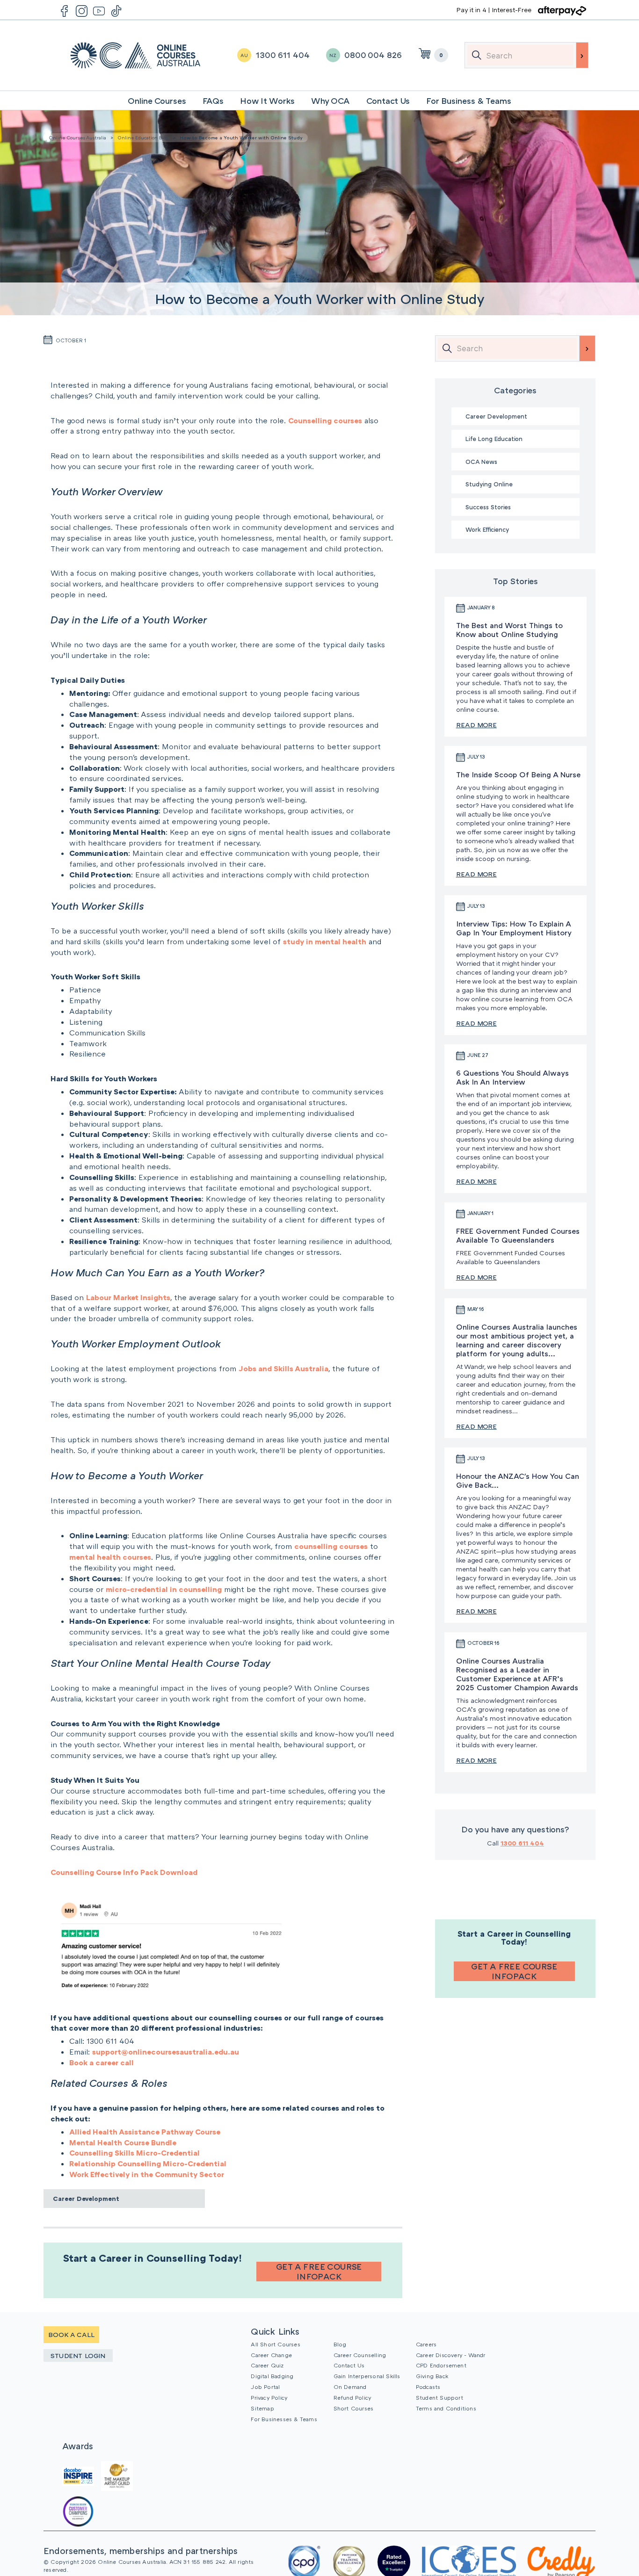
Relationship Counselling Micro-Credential (148, 2164)
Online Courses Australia (135, 55)
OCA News (481, 462)
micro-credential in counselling (164, 1589)
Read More (476, 725)
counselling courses (331, 1546)
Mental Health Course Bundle (123, 2142)
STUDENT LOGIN (78, 2355)
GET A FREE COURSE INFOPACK (319, 2272)
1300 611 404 (522, 1843)
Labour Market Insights (128, 1297)
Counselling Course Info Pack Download (124, 1872)
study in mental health (325, 941)
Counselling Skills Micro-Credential (134, 2153)
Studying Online (489, 484)
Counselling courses (325, 420)
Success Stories (488, 507)
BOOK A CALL (71, 2334)
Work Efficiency (487, 529)
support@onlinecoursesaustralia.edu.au (166, 2052)
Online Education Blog (143, 137)
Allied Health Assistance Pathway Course (145, 2132)
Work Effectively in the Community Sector (147, 2174)
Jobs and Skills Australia (283, 1368)
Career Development (86, 2198)
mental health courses (110, 1557)
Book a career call (102, 2062)
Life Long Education (494, 439)
